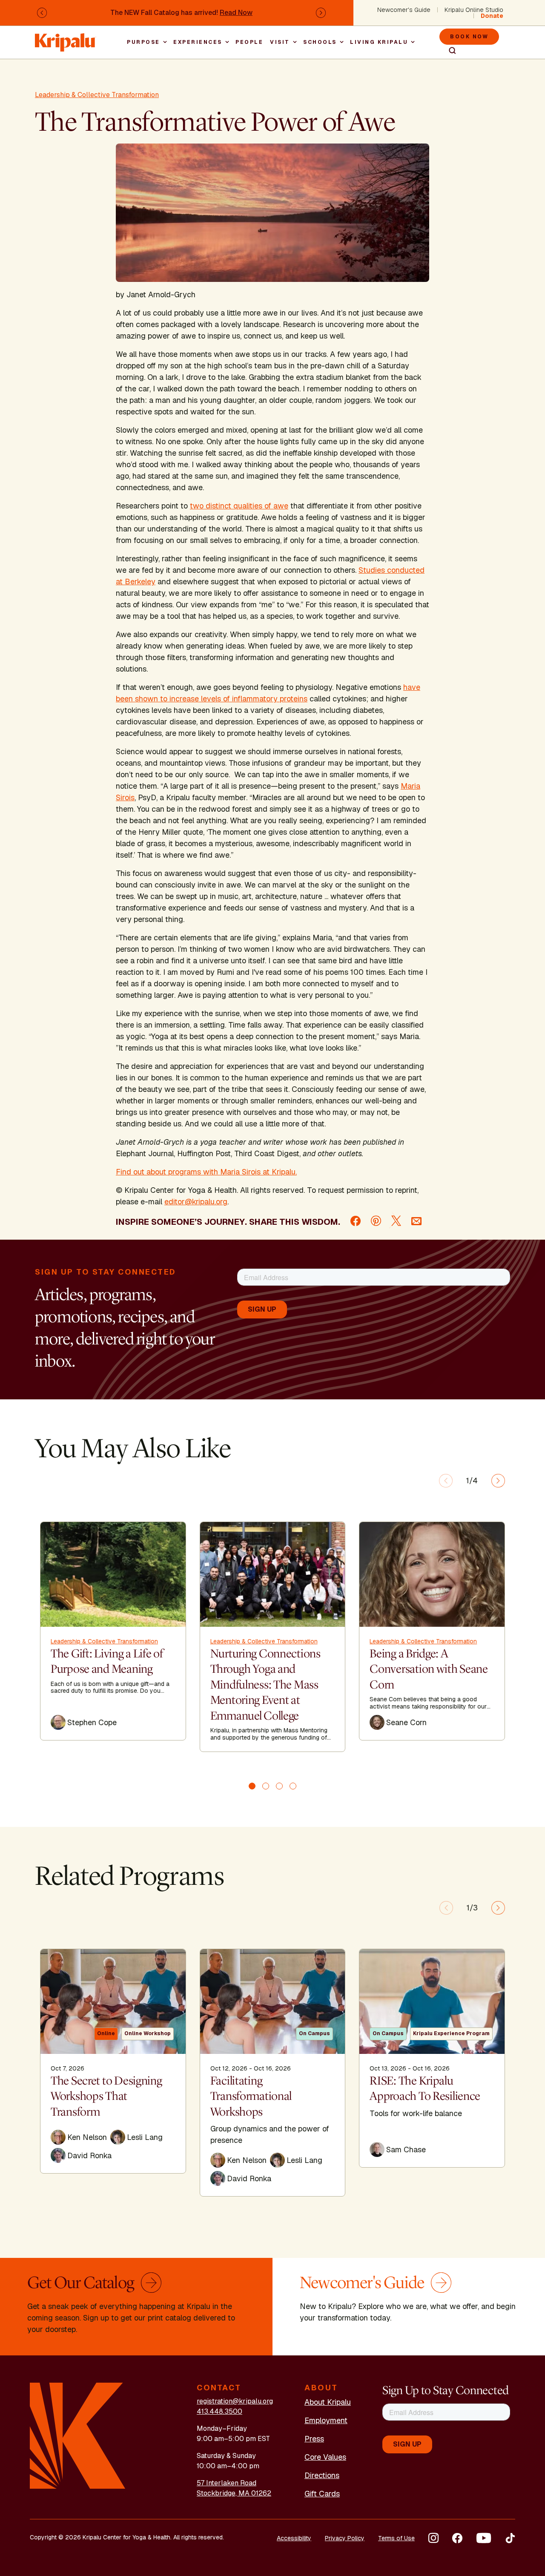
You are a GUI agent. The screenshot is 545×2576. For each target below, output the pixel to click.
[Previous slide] (446, 1481)
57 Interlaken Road (227, 2483)
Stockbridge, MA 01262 (234, 2493)
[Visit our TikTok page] (510, 2538)
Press (314, 2439)
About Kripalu (328, 2402)
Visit (280, 42)
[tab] (252, 1786)
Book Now (469, 37)
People (249, 42)
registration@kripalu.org (235, 2401)
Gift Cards (322, 2494)
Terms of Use (396, 2538)
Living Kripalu (379, 42)
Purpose (143, 42)
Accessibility (294, 2538)
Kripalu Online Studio (474, 10)
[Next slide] (498, 1481)
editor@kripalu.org (196, 1202)
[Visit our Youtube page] (484, 2538)
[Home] (66, 38)
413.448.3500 (219, 2411)
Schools (320, 42)
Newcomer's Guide (404, 10)
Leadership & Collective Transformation (97, 95)
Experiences (198, 42)
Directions (322, 2475)
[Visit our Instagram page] (433, 2538)
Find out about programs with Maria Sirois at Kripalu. (206, 1172)
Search (449, 51)
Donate (492, 16)
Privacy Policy (345, 2538)
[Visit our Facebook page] (457, 2538)
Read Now (236, 13)
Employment (326, 2420)
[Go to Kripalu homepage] (78, 2435)
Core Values (325, 2457)
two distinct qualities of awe (239, 506)
